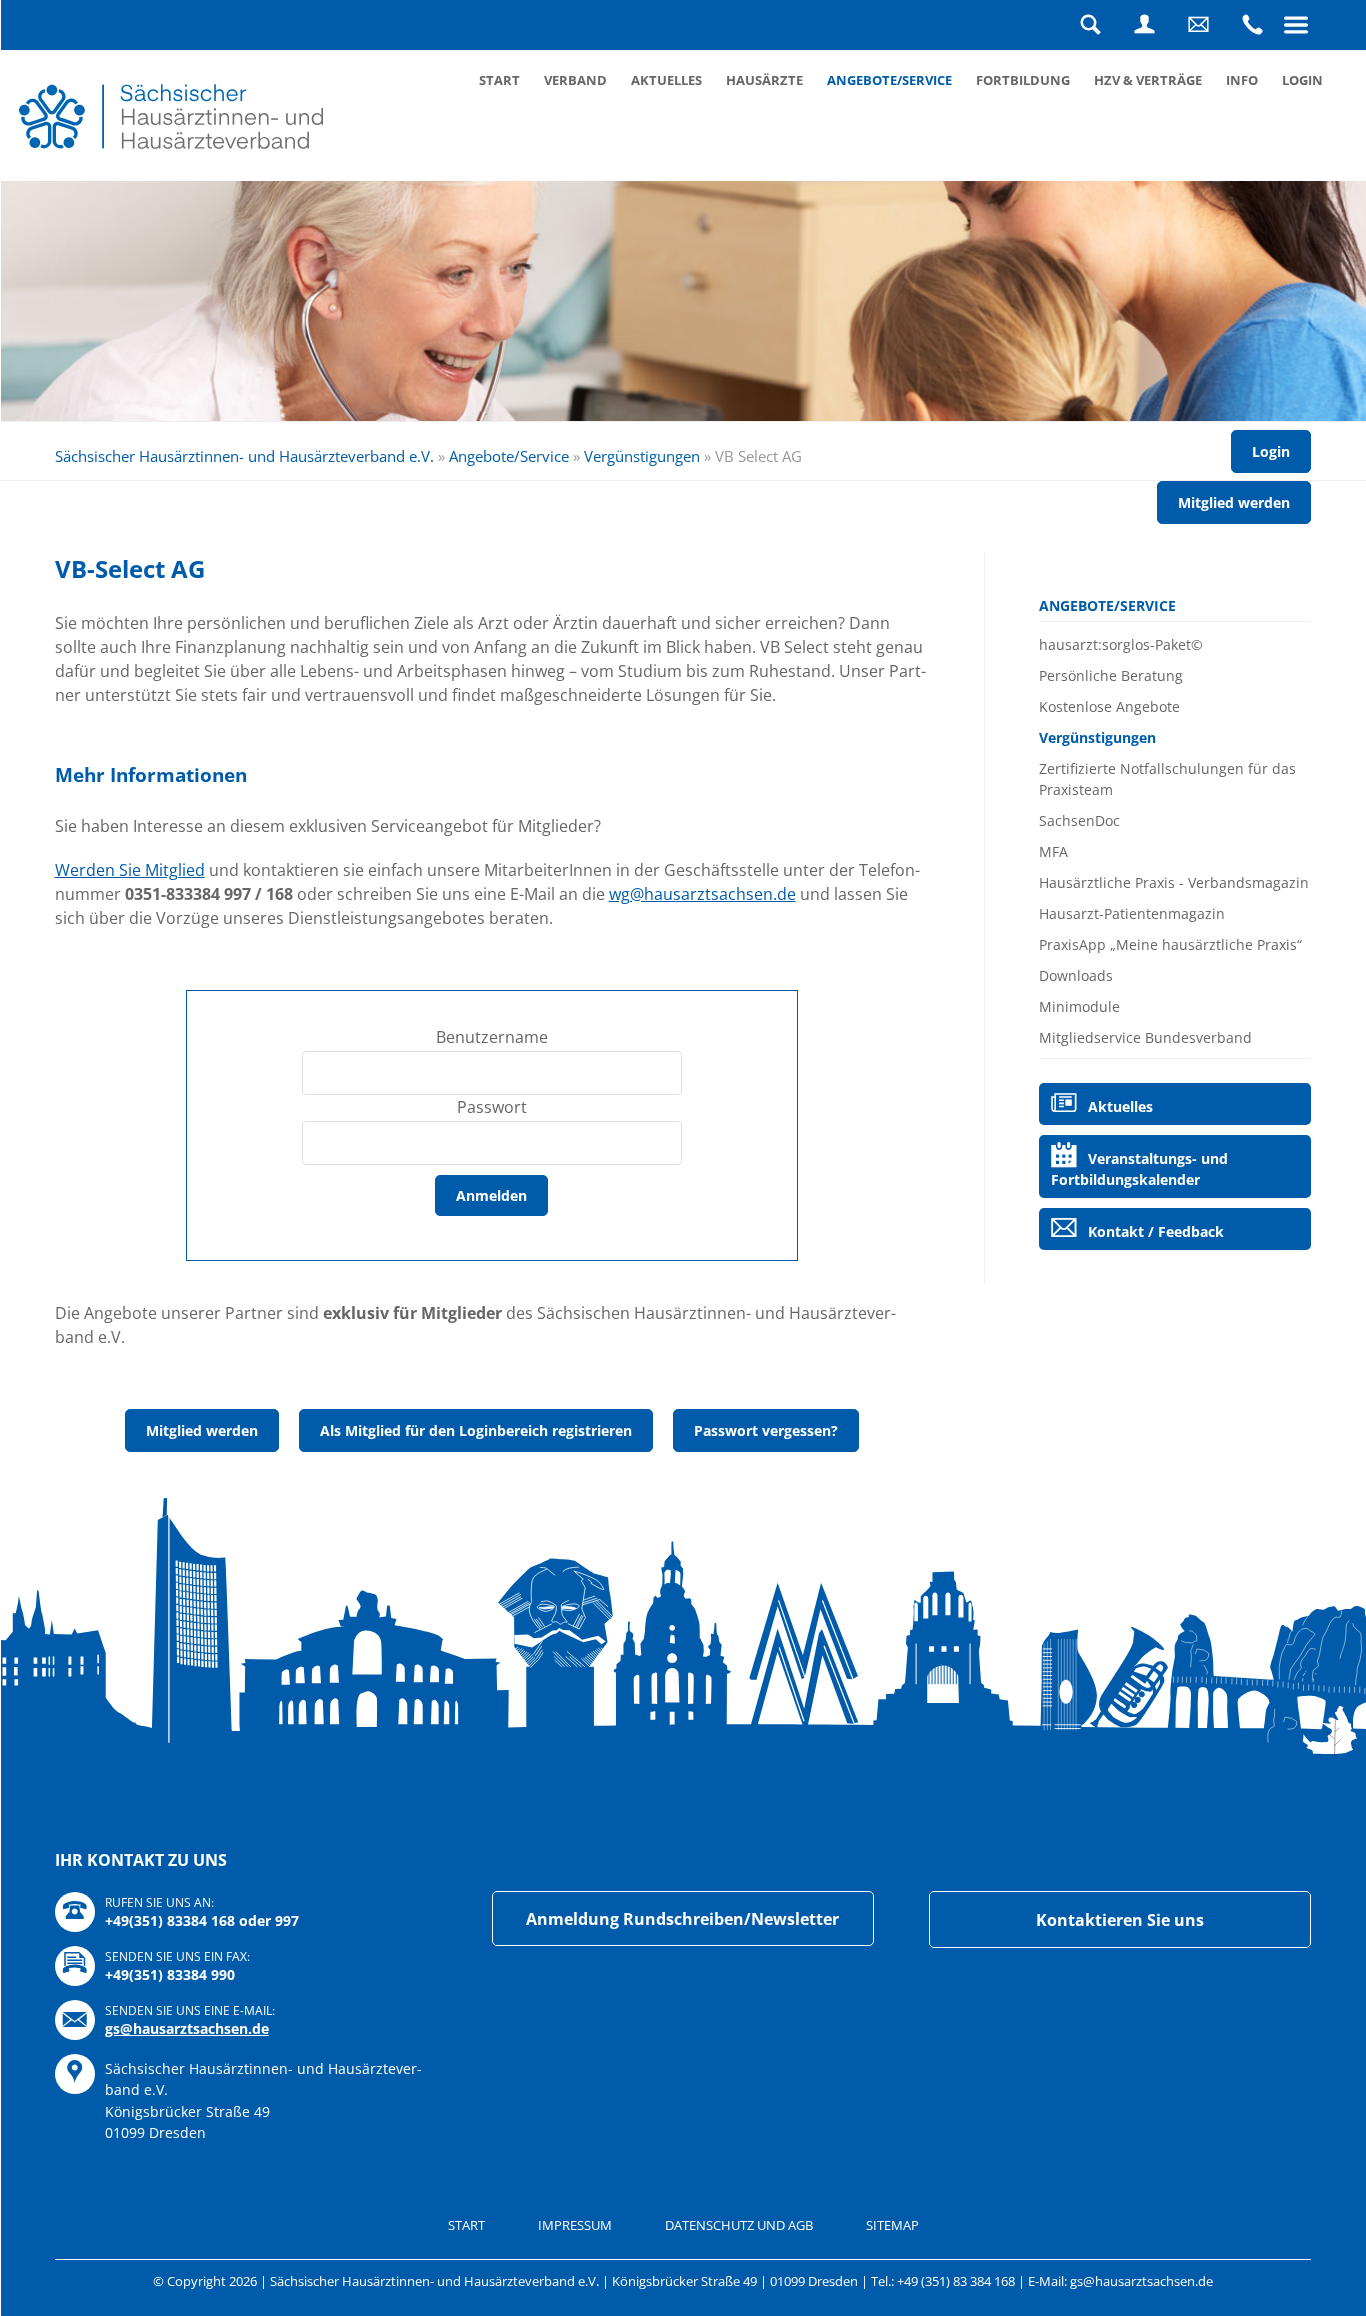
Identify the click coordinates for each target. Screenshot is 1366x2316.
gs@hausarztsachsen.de (187, 2028)
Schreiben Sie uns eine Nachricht (1198, 25)
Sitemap (892, 2225)
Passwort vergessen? (766, 1430)
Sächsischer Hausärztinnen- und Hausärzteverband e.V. (244, 456)
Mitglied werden (1234, 502)
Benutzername (492, 1037)
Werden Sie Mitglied (130, 870)
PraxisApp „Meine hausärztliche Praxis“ (1170, 944)
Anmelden (491, 1195)
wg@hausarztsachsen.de (702, 894)
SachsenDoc (1079, 820)
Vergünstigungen (642, 456)
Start (499, 80)
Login (1144, 25)
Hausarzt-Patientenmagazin (1132, 913)
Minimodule (1079, 1006)
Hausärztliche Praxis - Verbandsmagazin (1174, 882)
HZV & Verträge (1148, 80)
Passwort (492, 1107)
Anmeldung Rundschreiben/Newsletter (682, 1919)
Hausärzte (764, 80)
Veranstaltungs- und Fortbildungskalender (1139, 1169)
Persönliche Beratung (1111, 675)
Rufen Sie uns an (1252, 25)
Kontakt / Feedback (1156, 1231)
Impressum (575, 2225)
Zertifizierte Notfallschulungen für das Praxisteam (1167, 779)
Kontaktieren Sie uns (1120, 1920)
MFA (1053, 851)
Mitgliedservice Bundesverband (1145, 1037)
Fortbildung (1023, 80)
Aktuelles (666, 80)
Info (1242, 80)
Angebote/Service (889, 80)
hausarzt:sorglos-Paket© (1121, 644)
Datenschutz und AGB (739, 2225)
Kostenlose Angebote (1109, 706)
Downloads (1076, 975)
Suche (1090, 25)
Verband (575, 80)
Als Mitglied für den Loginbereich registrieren (476, 1430)
